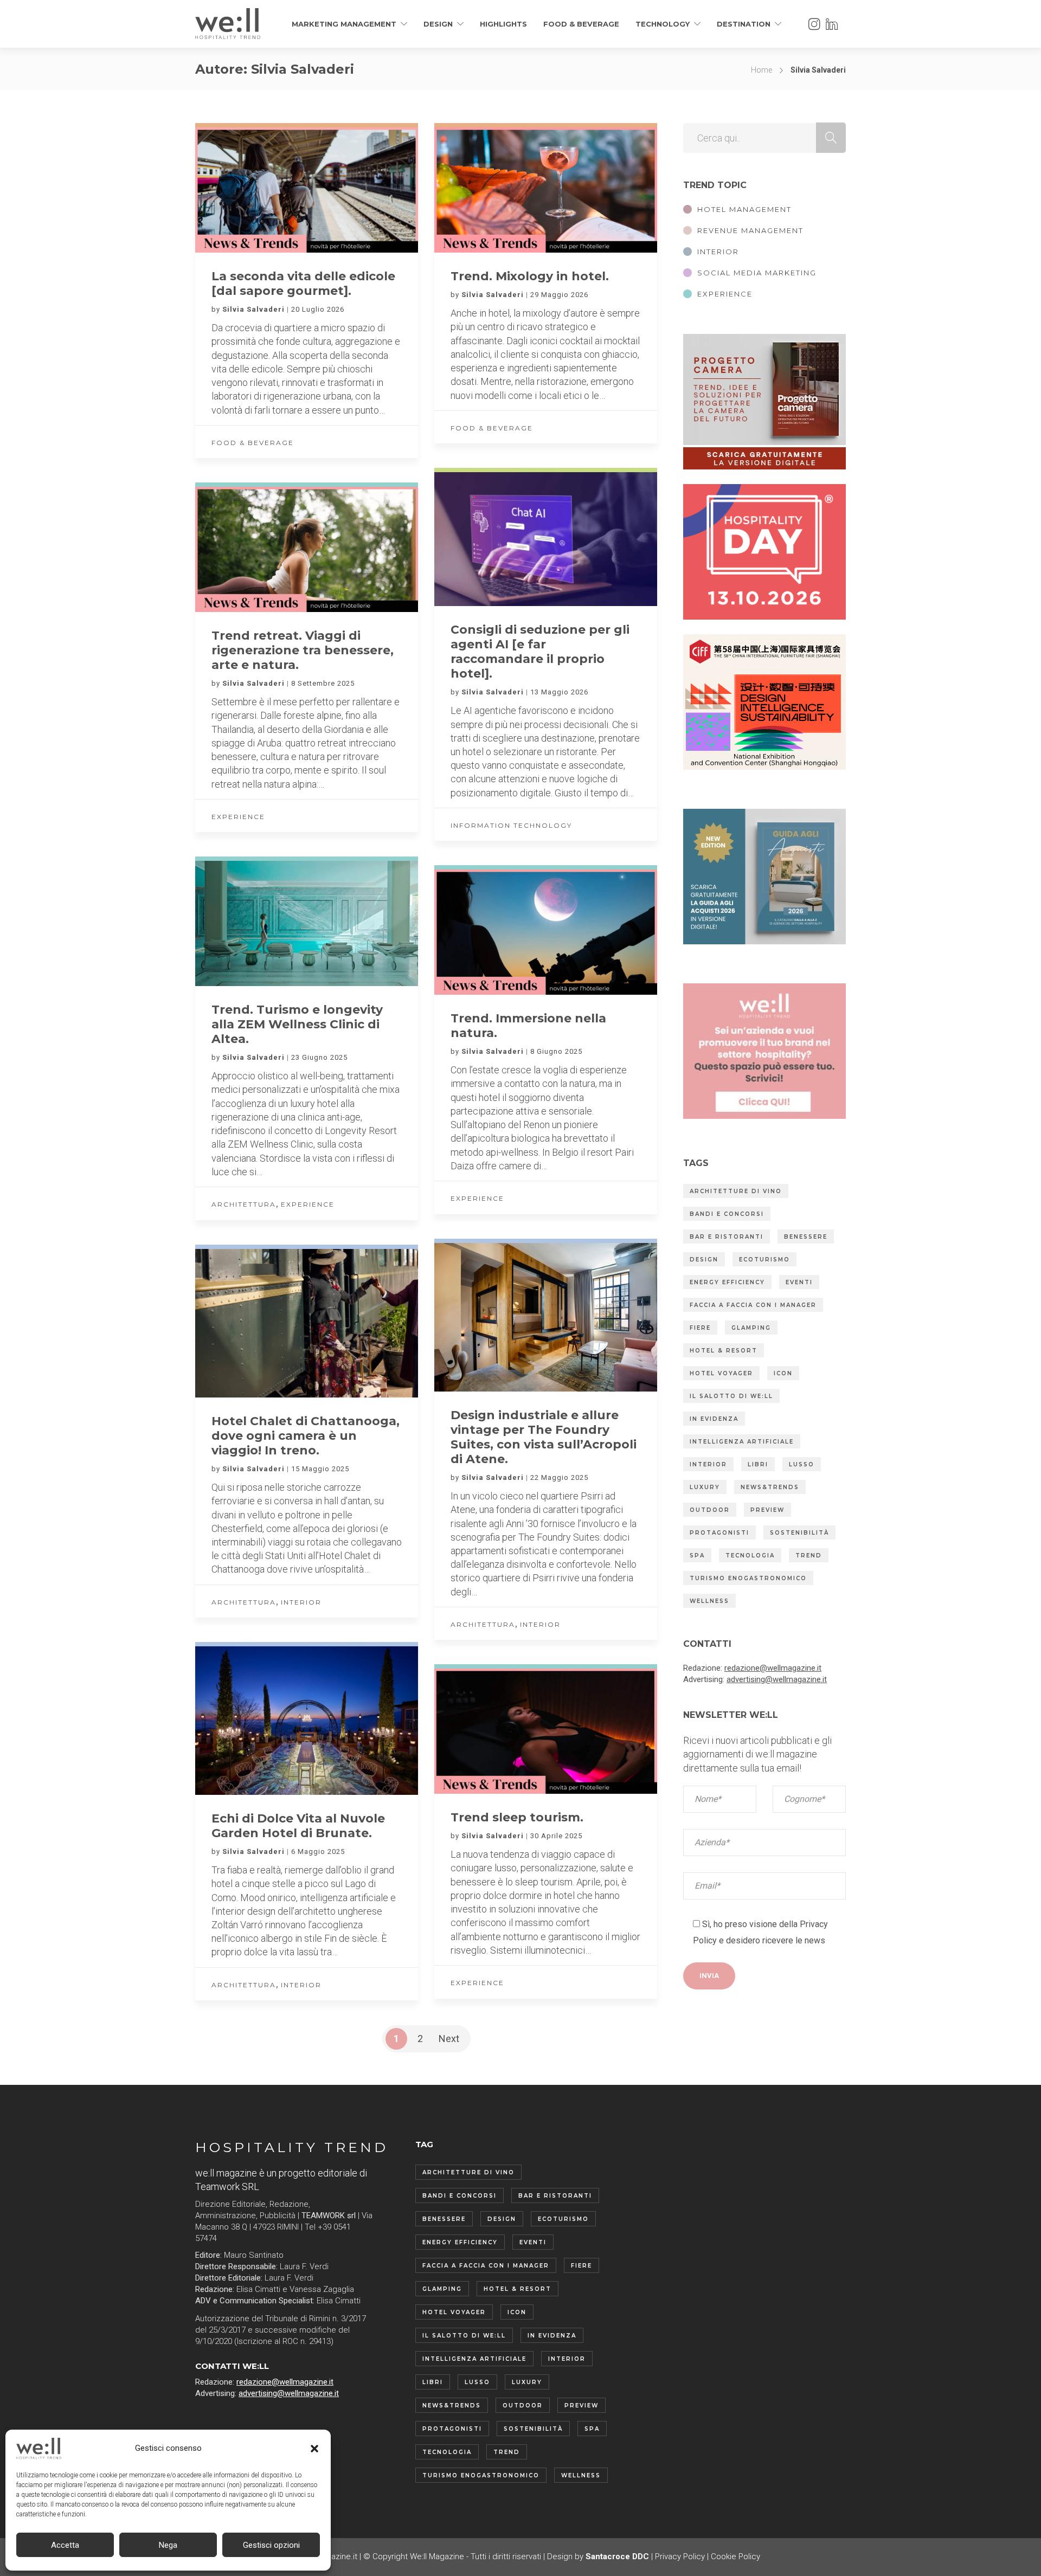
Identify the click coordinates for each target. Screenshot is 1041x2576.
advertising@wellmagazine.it (777, 1679)
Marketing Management (344, 24)
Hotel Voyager (721, 1373)
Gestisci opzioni (271, 2545)
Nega (168, 2545)
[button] (314, 2449)
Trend (809, 1556)
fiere (700, 1328)
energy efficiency (727, 1282)
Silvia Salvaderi (255, 309)
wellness (709, 1601)
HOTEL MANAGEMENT (744, 209)
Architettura (244, 1204)
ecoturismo (764, 1260)
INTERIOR (718, 252)
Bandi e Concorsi (727, 1214)
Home (762, 70)
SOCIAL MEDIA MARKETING (757, 273)
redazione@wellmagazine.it (773, 1668)
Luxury (705, 1487)
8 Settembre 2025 (323, 683)
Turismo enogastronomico (748, 1578)
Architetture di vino (736, 1191)
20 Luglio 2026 (318, 309)
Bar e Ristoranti (727, 1237)
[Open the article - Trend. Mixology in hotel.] (490, 190)
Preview (767, 1510)
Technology (663, 24)
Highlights (503, 24)
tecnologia (750, 1556)
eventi (799, 1282)
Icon (783, 1373)
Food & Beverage (581, 24)
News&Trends (770, 1487)
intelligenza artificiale (742, 1442)
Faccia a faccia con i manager (753, 1305)
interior (708, 1464)
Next (449, 2039)
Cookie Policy (735, 2556)
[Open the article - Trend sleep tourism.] (490, 1731)
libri (758, 1464)
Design (438, 24)
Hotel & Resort (724, 1351)
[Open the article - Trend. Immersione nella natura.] (490, 932)
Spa (697, 1556)
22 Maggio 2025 (559, 1477)
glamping (751, 1328)
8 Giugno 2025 (556, 1051)
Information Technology (511, 825)
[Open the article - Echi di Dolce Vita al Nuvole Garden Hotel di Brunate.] (251, 1721)
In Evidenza (714, 1419)
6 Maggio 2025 (318, 1851)
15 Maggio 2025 (320, 1469)
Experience (238, 817)
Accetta (65, 2545)
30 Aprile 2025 (556, 1836)
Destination (744, 24)
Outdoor (710, 1510)
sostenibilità (799, 1533)
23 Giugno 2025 (319, 1057)
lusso (802, 1464)
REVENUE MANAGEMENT (750, 230)
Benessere (806, 1237)
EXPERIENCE (725, 294)
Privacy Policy (680, 2556)
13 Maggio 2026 (559, 692)
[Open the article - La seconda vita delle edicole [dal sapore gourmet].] (251, 190)
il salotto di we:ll (731, 1396)
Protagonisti (719, 1533)
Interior (540, 1624)
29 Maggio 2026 (559, 295)
